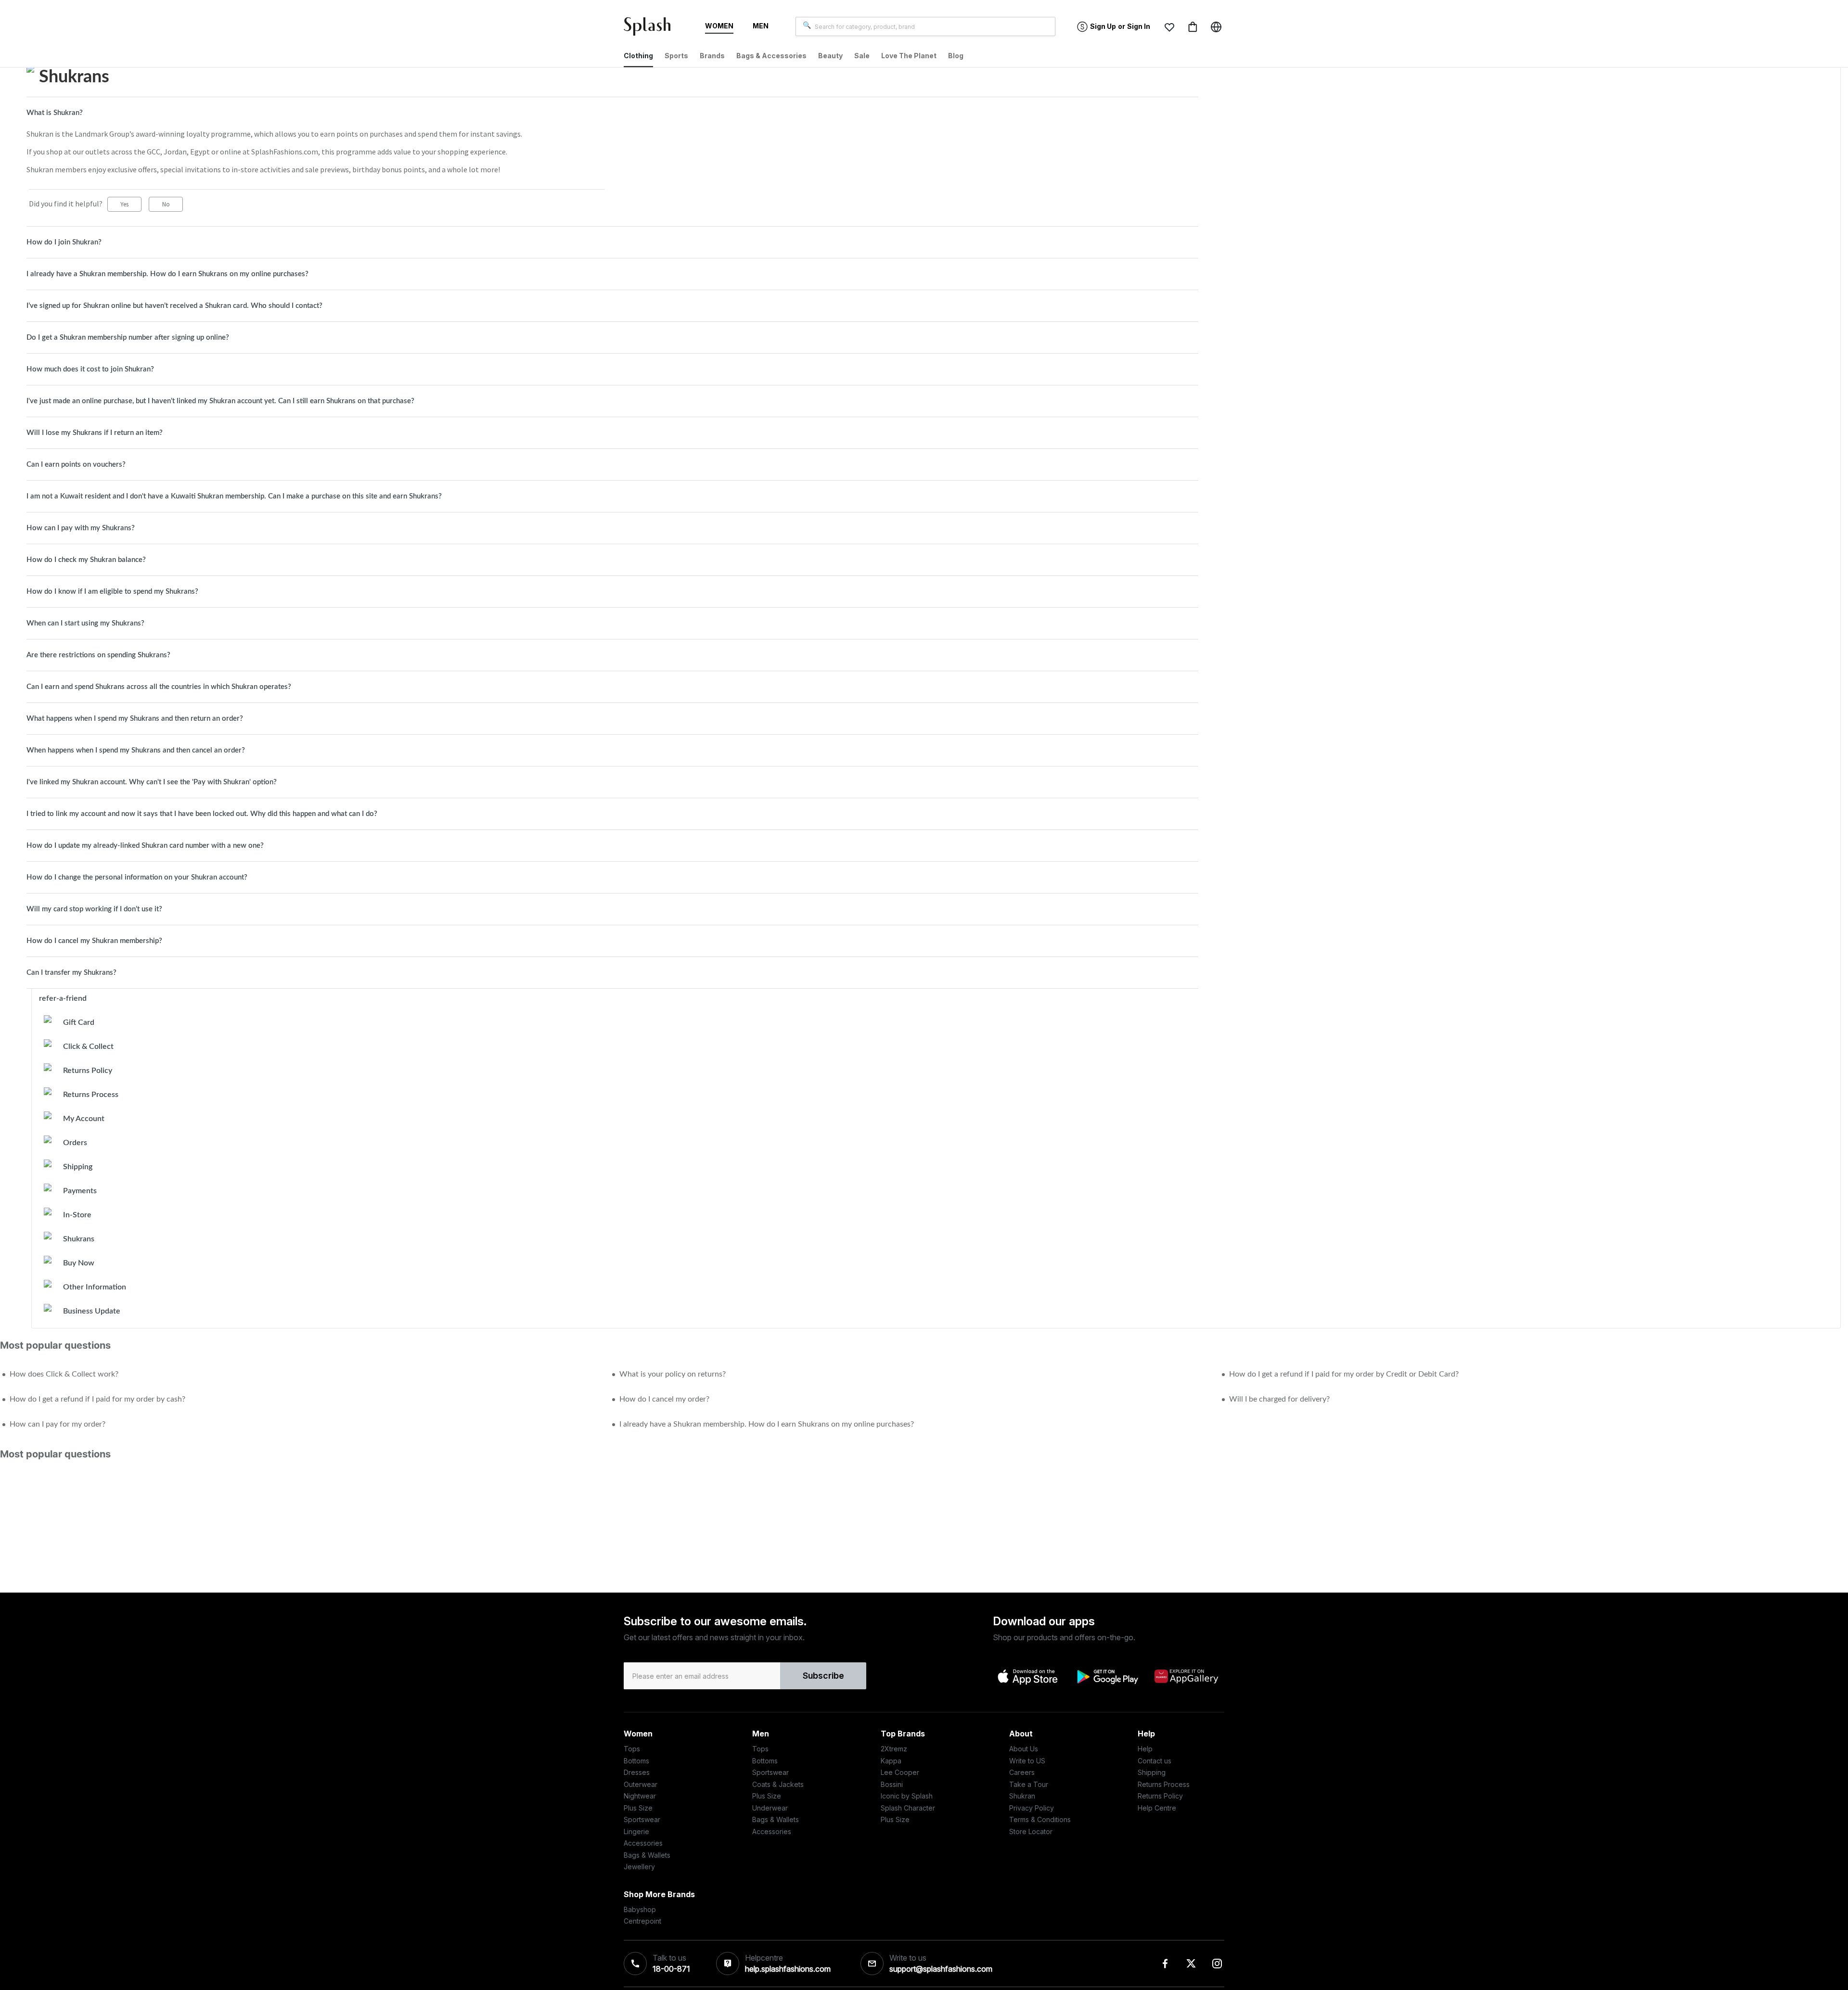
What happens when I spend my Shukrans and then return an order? (135, 719)
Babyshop (640, 1909)
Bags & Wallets (647, 1855)
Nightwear (640, 1796)
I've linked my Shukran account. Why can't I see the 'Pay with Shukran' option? (152, 782)
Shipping (78, 1167)
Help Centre (1157, 1808)
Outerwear (641, 1784)
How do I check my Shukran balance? (86, 560)
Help (1145, 1749)
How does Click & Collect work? (64, 1374)
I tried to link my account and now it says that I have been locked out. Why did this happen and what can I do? (202, 814)
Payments (80, 1191)
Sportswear (642, 1819)
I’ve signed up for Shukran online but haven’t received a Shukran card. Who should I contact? (174, 306)
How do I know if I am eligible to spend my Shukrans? (112, 592)
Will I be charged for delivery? (1279, 1399)
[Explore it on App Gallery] (1186, 1676)
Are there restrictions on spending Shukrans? (98, 655)
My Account (84, 1119)
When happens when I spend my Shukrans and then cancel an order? (136, 750)
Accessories (643, 1843)
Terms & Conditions (1040, 1819)
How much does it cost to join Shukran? (90, 369)
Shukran (1022, 1796)
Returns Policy (88, 1071)
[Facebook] (1165, 1964)
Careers (1022, 1772)
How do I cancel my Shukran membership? (94, 941)
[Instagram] (1217, 1964)
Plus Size (638, 1808)
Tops (632, 1749)
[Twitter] (1191, 1964)
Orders (75, 1143)
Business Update (92, 1311)
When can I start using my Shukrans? (85, 623)
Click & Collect (88, 1046)
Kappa (891, 1761)
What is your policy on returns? (673, 1374)
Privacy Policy (1032, 1808)
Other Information (95, 1287)
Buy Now (79, 1263)
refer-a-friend (63, 998)
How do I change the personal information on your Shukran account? (137, 877)
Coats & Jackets (778, 1784)
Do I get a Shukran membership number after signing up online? (128, 338)
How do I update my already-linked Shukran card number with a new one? (145, 846)
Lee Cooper (900, 1772)
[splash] (651, 28)
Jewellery (639, 1867)
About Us (1024, 1749)
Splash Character (908, 1808)
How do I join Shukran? (64, 242)
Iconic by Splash (907, 1796)
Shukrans (79, 1239)
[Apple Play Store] (1028, 1676)
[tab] (612, 113)
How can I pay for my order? (58, 1424)
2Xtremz (894, 1749)
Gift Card (79, 1022)
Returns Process (91, 1095)
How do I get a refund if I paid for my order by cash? (97, 1399)
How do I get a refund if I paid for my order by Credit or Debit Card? (1344, 1374)
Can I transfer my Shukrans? (71, 973)
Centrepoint (642, 1921)
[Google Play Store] (1107, 1677)
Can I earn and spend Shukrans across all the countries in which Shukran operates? (159, 687)
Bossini (892, 1784)
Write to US (1027, 1761)
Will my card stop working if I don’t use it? (94, 909)
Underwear (770, 1808)
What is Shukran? (55, 113)
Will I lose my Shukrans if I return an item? (95, 433)
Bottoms (636, 1761)
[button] (1169, 27)
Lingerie (636, 1831)
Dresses (637, 1772)
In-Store (77, 1215)
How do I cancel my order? (664, 1399)
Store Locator (1031, 1831)
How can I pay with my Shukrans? (81, 528)
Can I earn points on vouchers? (76, 465)
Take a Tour (1029, 1784)
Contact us (1155, 1761)
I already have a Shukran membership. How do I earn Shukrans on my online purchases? (167, 274)
